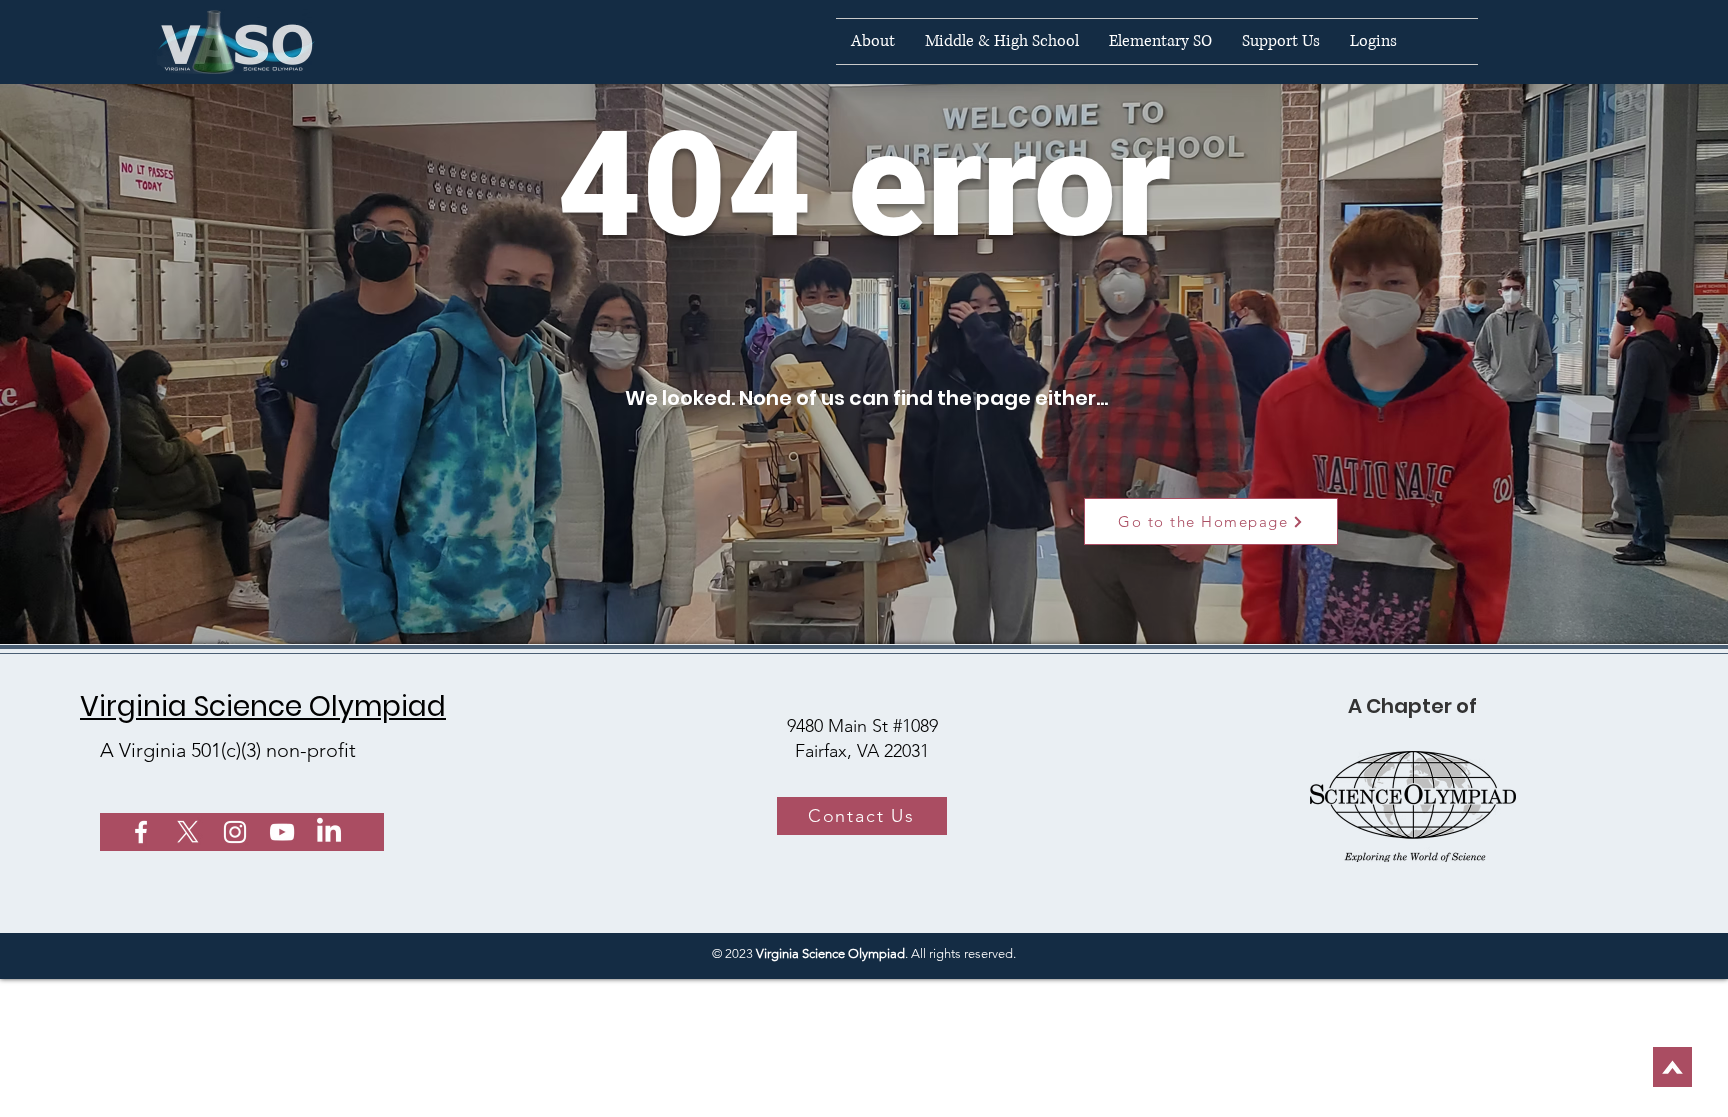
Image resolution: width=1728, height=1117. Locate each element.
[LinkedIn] (329, 832)
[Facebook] (141, 832)
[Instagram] (235, 832)
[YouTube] (282, 832)
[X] (188, 832)
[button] (873, 41)
